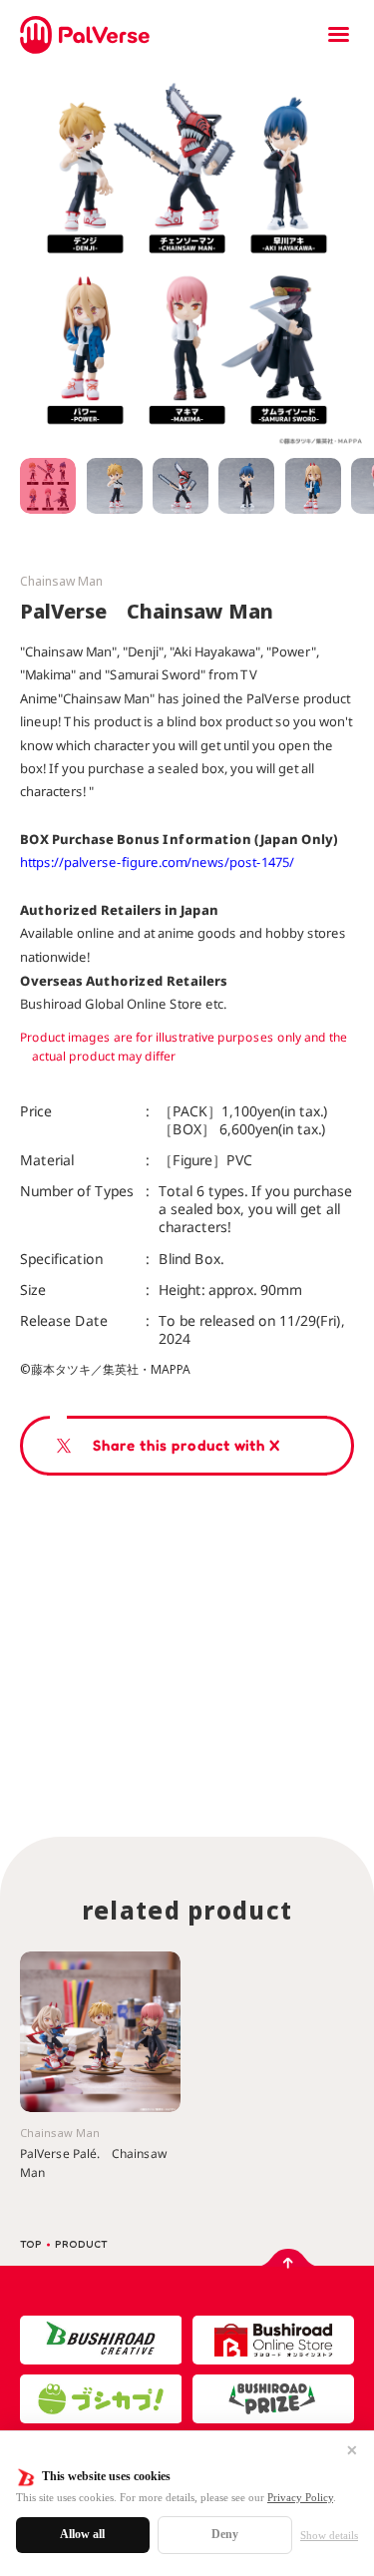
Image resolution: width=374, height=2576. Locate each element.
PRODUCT (81, 2244)
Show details (329, 2535)
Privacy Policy (300, 2497)
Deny (225, 2534)
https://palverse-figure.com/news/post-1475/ (157, 862)
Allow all (82, 2534)
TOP (31, 2244)
